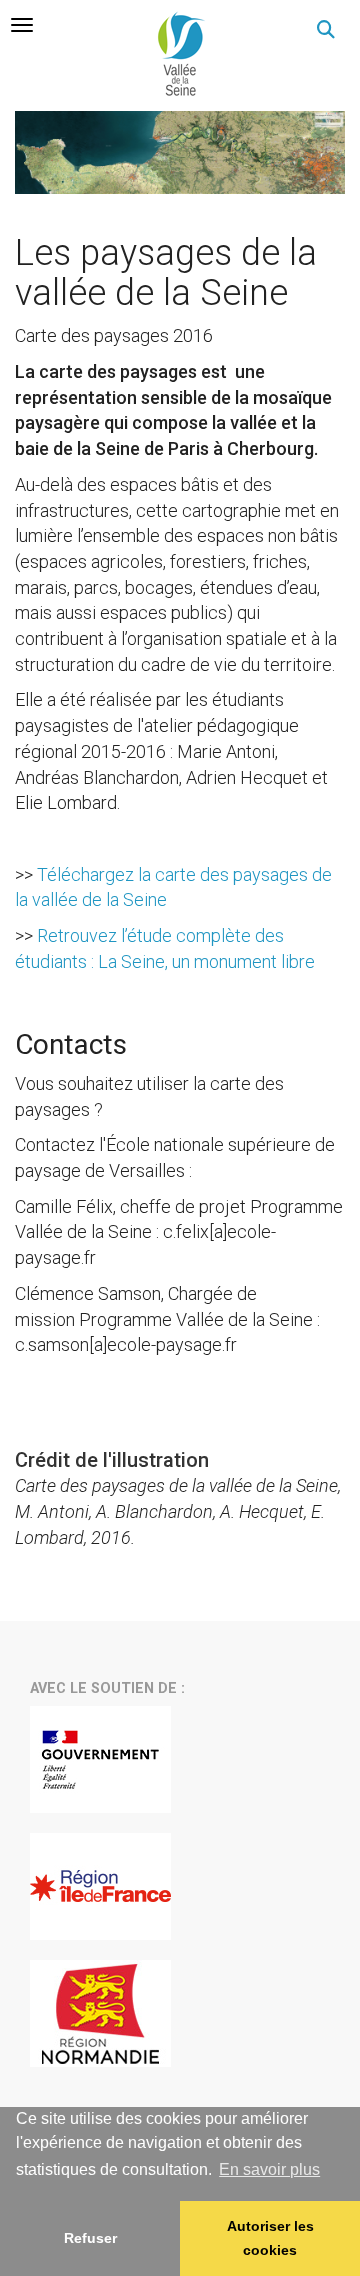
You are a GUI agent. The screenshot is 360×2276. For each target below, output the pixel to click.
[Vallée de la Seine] (180, 53)
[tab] (22, 25)
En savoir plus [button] (269, 2169)
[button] (326, 30)
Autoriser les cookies (270, 2238)
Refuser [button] (90, 2238)
